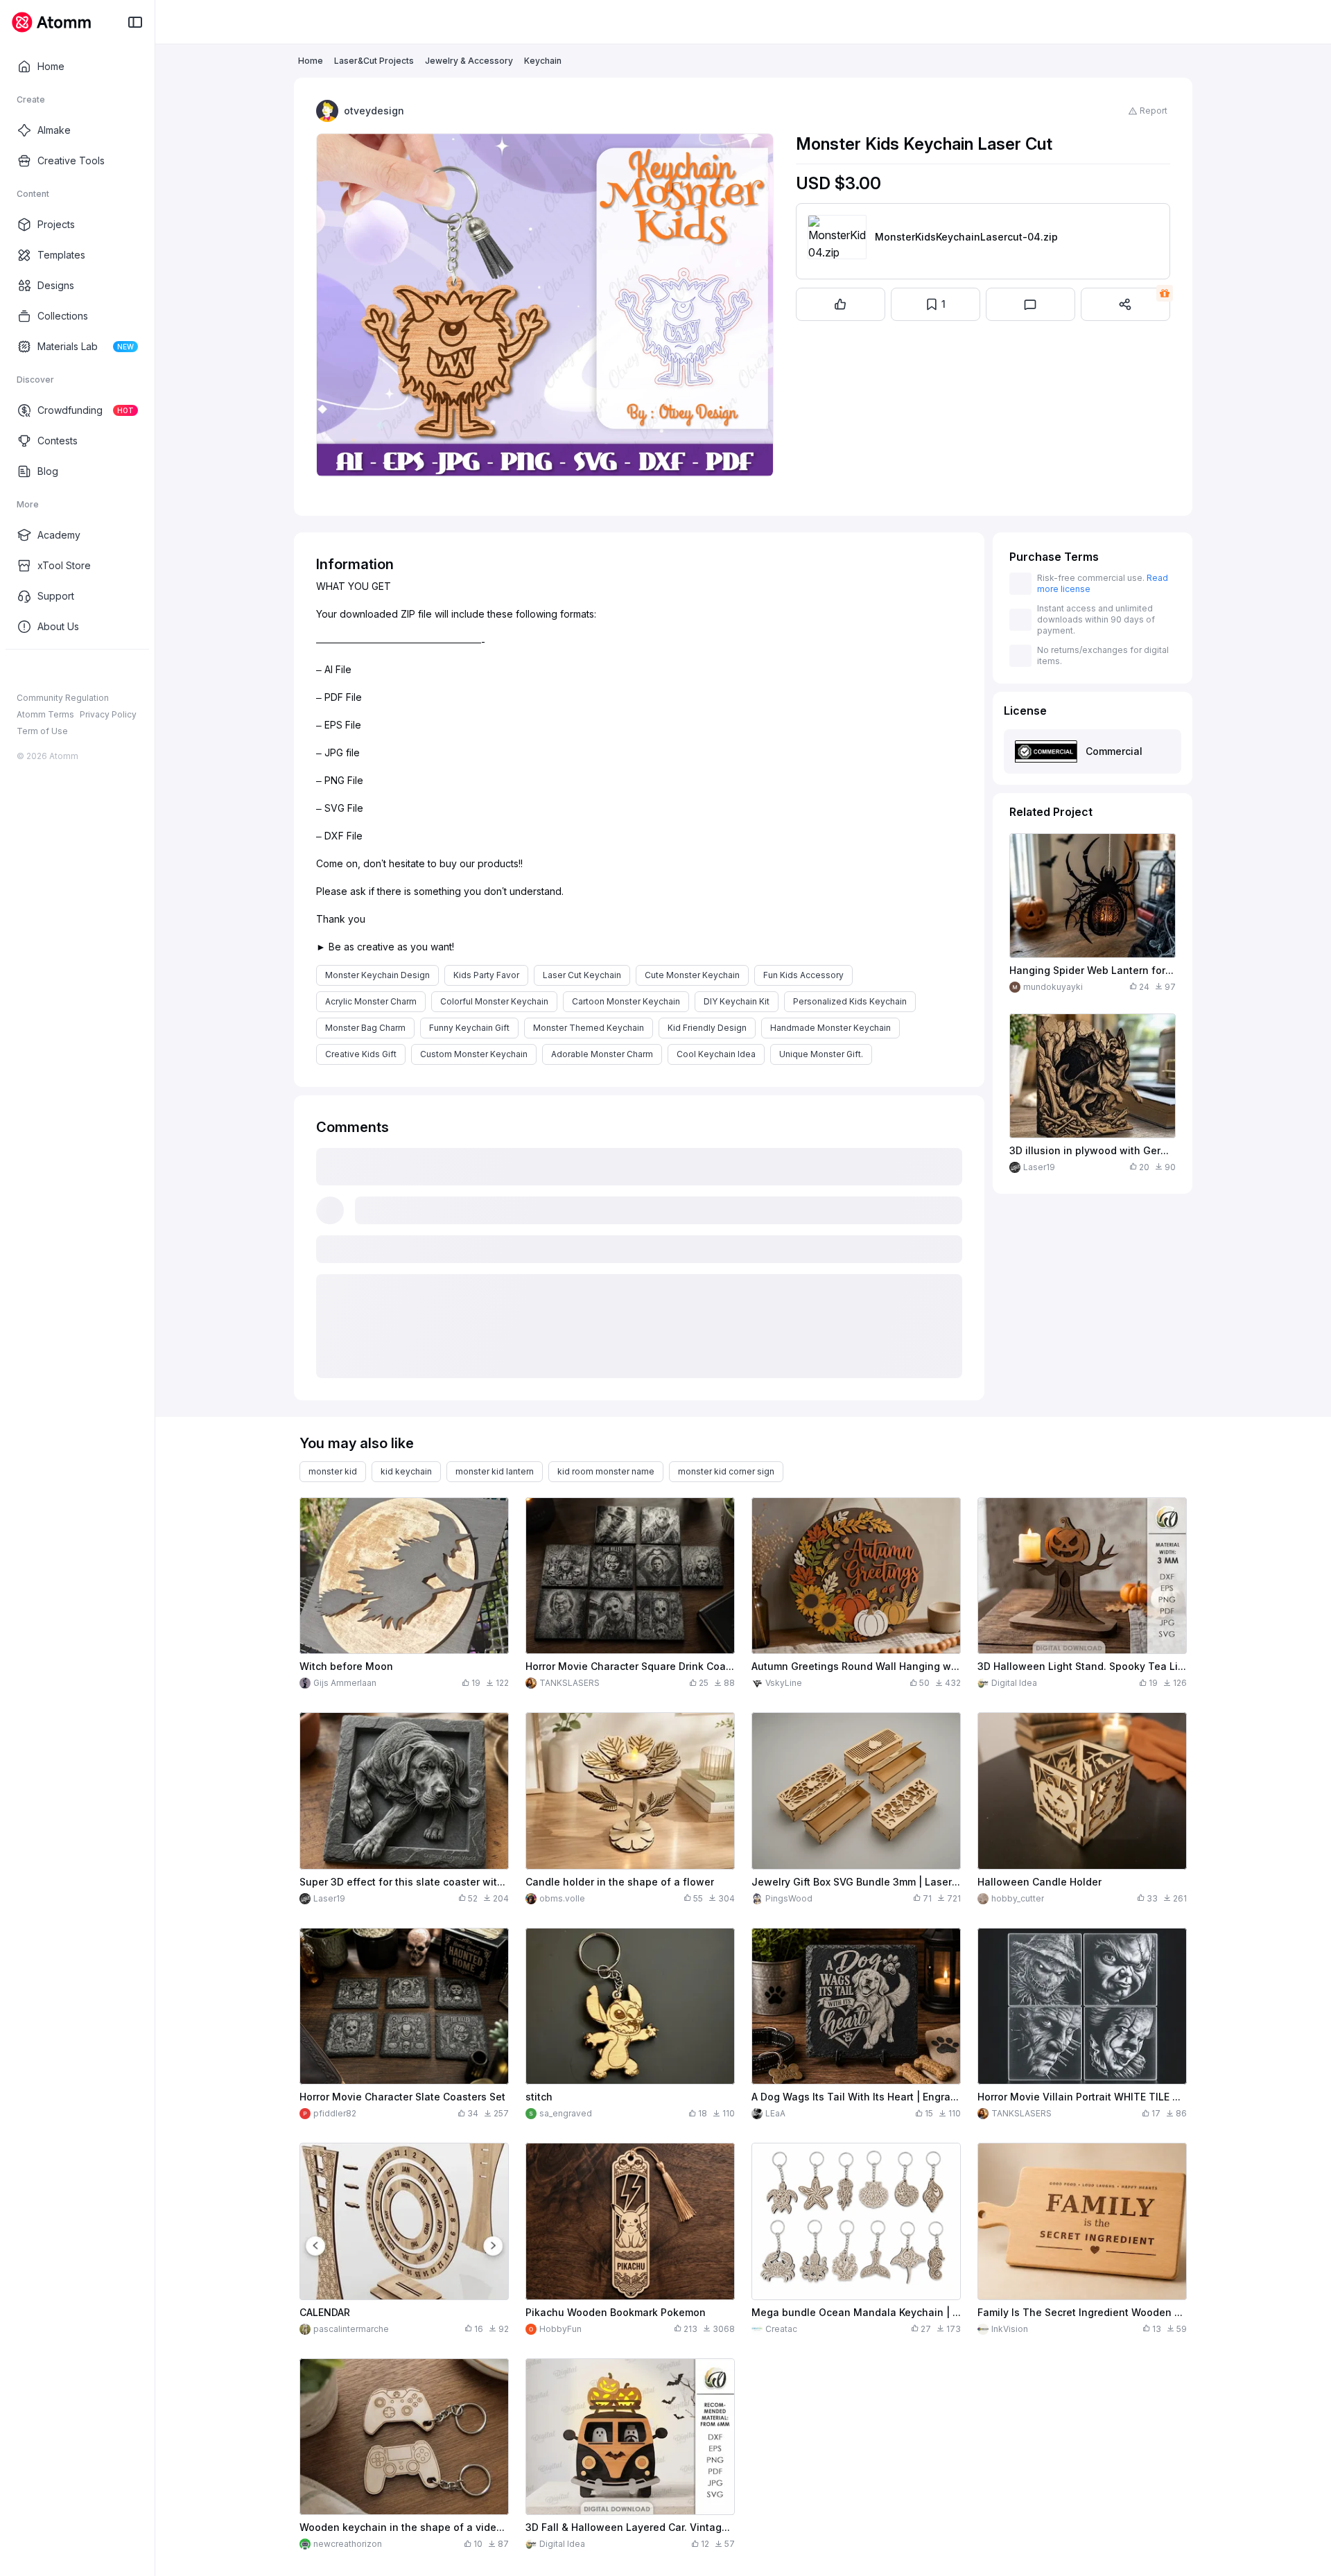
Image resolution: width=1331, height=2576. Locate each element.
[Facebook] (24, 672)
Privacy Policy (108, 714)
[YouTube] (68, 672)
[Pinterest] (90, 672)
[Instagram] (46, 672)
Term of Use (42, 731)
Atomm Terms (45, 714)
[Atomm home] (51, 22)
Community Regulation (63, 698)
